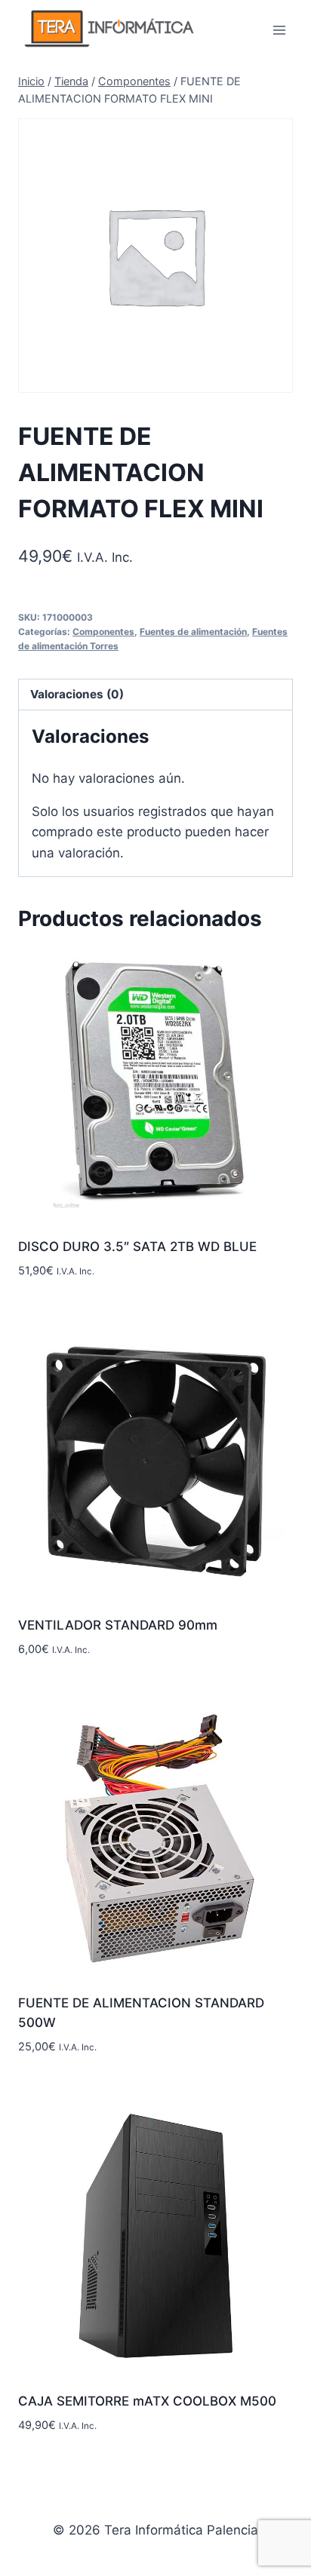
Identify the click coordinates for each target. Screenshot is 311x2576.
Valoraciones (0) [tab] (77, 694)
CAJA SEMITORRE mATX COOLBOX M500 (147, 2401)
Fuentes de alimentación (193, 632)
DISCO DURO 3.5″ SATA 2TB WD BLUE (137, 1247)
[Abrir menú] (279, 30)
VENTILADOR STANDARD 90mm (118, 1625)
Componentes (103, 632)
